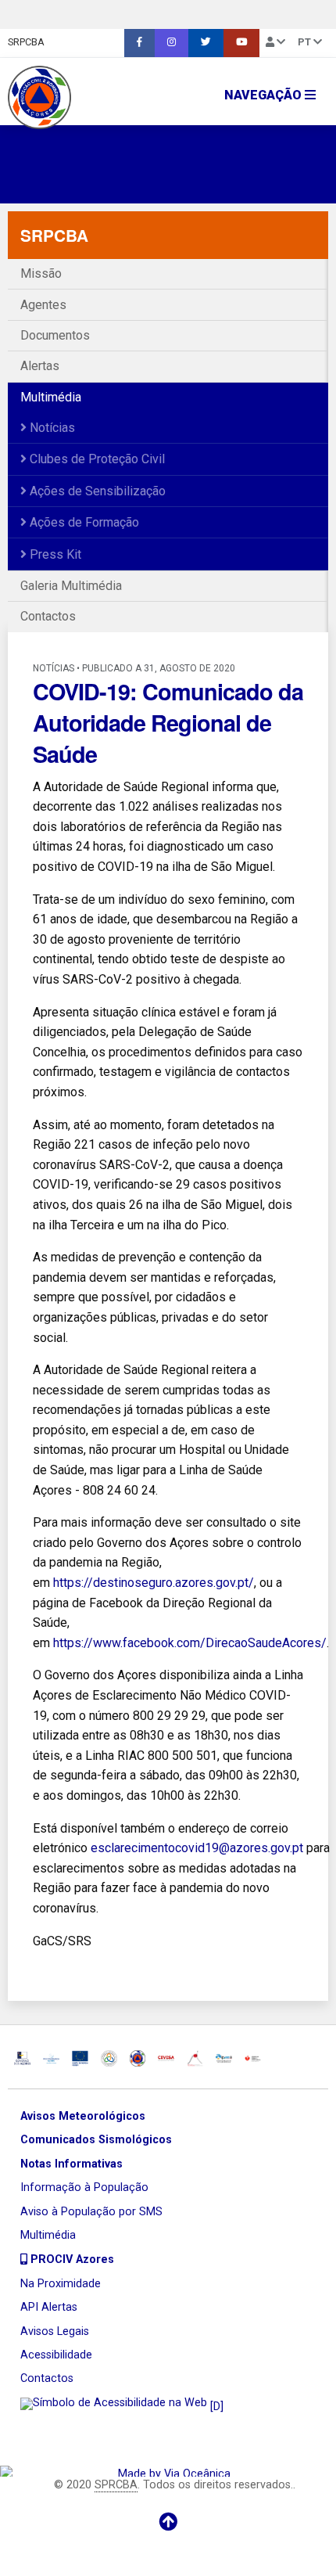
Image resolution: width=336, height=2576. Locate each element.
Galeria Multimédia (71, 586)
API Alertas (49, 2307)
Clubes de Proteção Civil (96, 459)
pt (306, 42)
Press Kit (54, 554)
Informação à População (84, 2187)
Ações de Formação (83, 522)
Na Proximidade (61, 2284)
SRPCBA (26, 42)
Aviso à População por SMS (91, 2212)
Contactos (48, 616)
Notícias (51, 428)
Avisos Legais (55, 2331)
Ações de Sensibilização (96, 491)
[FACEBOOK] (139, 43)
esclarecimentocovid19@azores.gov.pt (197, 1848)
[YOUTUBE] (241, 43)
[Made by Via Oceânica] (168, 2471)
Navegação (265, 95)
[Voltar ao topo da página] (168, 2522)
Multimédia (51, 397)
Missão (41, 273)
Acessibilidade (56, 2355)
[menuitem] (139, 43)
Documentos (55, 335)
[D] (215, 2407)
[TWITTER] (206, 43)
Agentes (43, 305)
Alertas (40, 366)
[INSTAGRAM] (172, 43)
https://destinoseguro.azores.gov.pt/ (154, 1583)
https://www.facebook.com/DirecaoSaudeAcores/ (190, 1643)
